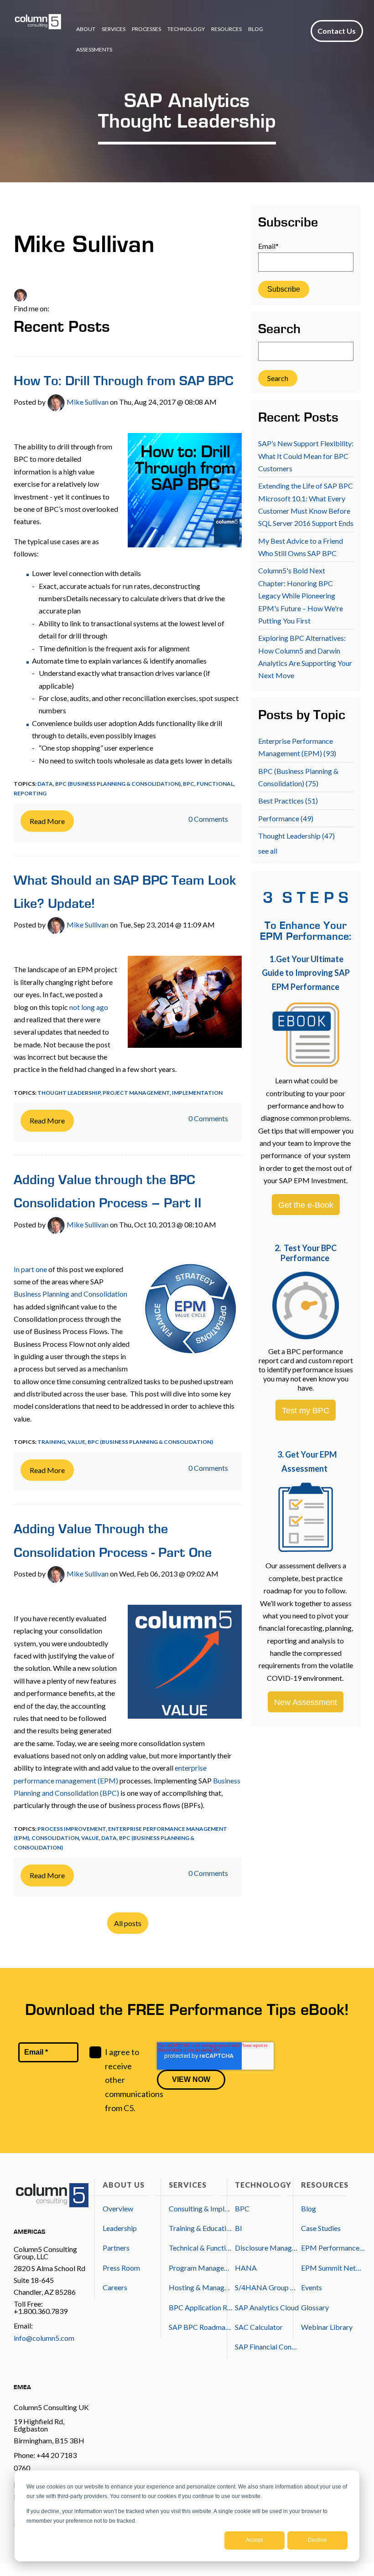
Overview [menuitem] (118, 2208)
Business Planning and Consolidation (70, 1294)
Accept (254, 2540)
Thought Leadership (69, 1093)
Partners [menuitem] (116, 2248)
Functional (215, 784)
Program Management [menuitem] (201, 2268)
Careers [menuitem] (115, 2287)
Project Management (136, 1093)
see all (268, 851)
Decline (317, 2540)
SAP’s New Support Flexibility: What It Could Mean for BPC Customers (306, 456)
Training (51, 1442)
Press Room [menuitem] (121, 2268)
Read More (47, 821)
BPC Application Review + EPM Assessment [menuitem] (201, 2307)
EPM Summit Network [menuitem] (333, 2268)
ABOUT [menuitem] (86, 29)
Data (45, 784)
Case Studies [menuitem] (321, 2228)
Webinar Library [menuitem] (327, 2327)
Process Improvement (72, 1829)
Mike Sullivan (87, 402)
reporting (30, 793)
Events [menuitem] (312, 2287)
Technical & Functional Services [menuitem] (201, 2248)
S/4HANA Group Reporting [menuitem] (267, 2287)
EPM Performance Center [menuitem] (333, 2248)
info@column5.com (44, 2338)
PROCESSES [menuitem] (146, 29)
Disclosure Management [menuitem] (267, 2248)
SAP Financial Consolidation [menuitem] (267, 2347)
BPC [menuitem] (242, 2208)
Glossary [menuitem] (315, 2307)
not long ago (89, 1007)
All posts (128, 1923)
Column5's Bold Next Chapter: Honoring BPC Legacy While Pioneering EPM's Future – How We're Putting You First (301, 595)
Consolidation (55, 1838)
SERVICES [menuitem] (114, 29)
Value (76, 1442)
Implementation (197, 1093)
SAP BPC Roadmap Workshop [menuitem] (201, 2327)
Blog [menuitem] (309, 2208)
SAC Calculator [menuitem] (259, 2327)
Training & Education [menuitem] (201, 2228)
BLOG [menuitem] (256, 29)
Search (279, 330)
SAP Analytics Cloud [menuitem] (267, 2307)
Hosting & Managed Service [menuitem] (201, 2287)
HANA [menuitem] (246, 2268)
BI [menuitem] (239, 2228)
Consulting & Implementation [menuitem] (201, 2208)
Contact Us (337, 31)
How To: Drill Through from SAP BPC (124, 382)
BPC (189, 784)
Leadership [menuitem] (120, 2228)
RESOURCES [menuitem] (226, 29)
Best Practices (288, 801)
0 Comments (208, 819)
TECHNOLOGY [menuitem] (186, 29)
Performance (286, 818)
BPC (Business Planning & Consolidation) (118, 784)
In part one (30, 1269)
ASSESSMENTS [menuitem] (94, 49)
